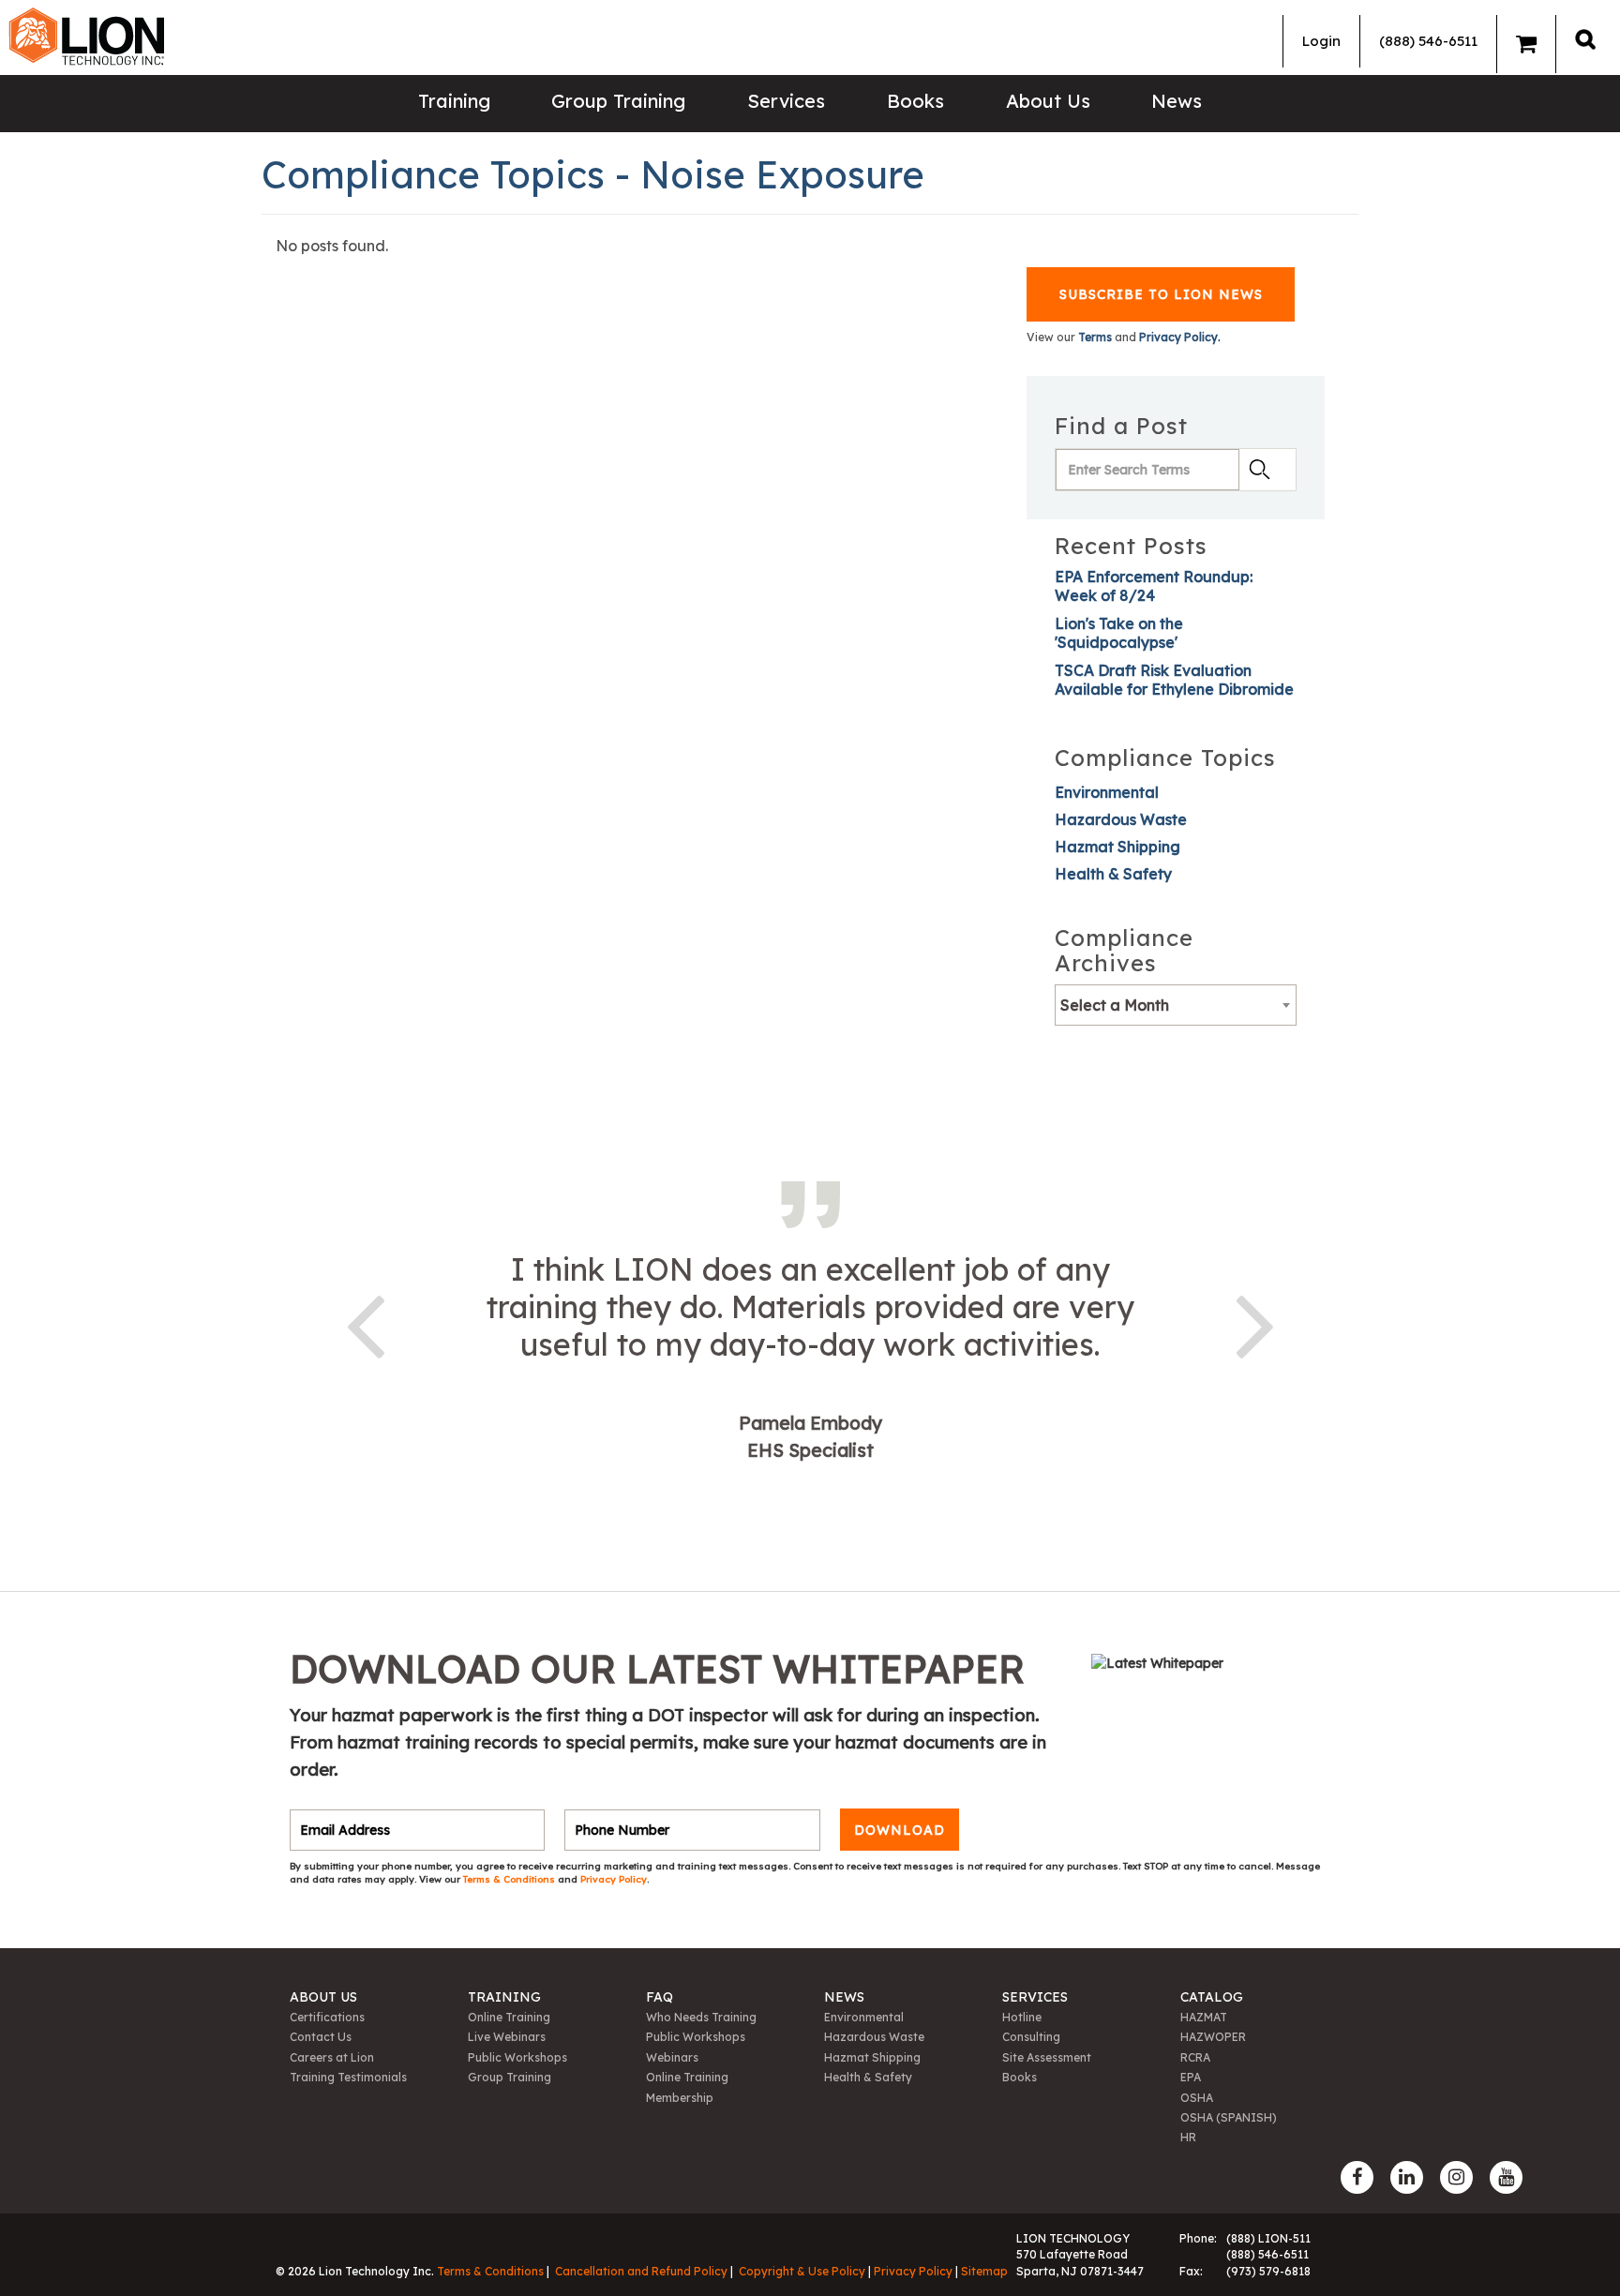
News (1177, 101)
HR (1188, 2137)
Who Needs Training (701, 2017)
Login (1321, 41)
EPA (1191, 2077)
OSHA (1197, 2098)
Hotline (1022, 2017)
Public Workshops (517, 2057)
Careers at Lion (332, 2057)
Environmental (1107, 792)
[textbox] (1176, 1005)
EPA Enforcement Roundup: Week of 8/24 (1154, 586)
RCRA (1195, 2057)
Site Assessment (1047, 2057)
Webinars (672, 2057)
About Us (1048, 101)
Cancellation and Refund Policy (641, 2271)
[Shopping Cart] (1526, 44)
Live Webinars (507, 2037)
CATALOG (1212, 1997)
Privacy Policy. (1180, 337)
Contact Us (321, 2037)
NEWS (844, 1997)
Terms (1095, 337)
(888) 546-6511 (1428, 41)
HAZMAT (1204, 2017)
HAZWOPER (1213, 2037)
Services (786, 101)
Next (1255, 1323)
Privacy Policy (614, 1879)
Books (915, 101)
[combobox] (1176, 1005)
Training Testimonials (348, 2077)
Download (900, 1830)
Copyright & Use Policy (802, 2271)
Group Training (618, 101)
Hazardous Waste (1121, 819)
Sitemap (984, 2271)
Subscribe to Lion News (1161, 294)
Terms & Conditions (510, 1879)
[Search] (1585, 39)
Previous (365, 1323)
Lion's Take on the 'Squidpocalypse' (1119, 633)
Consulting (1031, 2037)
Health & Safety (1113, 874)
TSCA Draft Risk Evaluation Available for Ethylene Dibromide (1174, 680)
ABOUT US (323, 1997)
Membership (680, 2098)
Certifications (327, 2017)
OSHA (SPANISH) (1229, 2117)
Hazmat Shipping (1117, 847)
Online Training (509, 2017)
